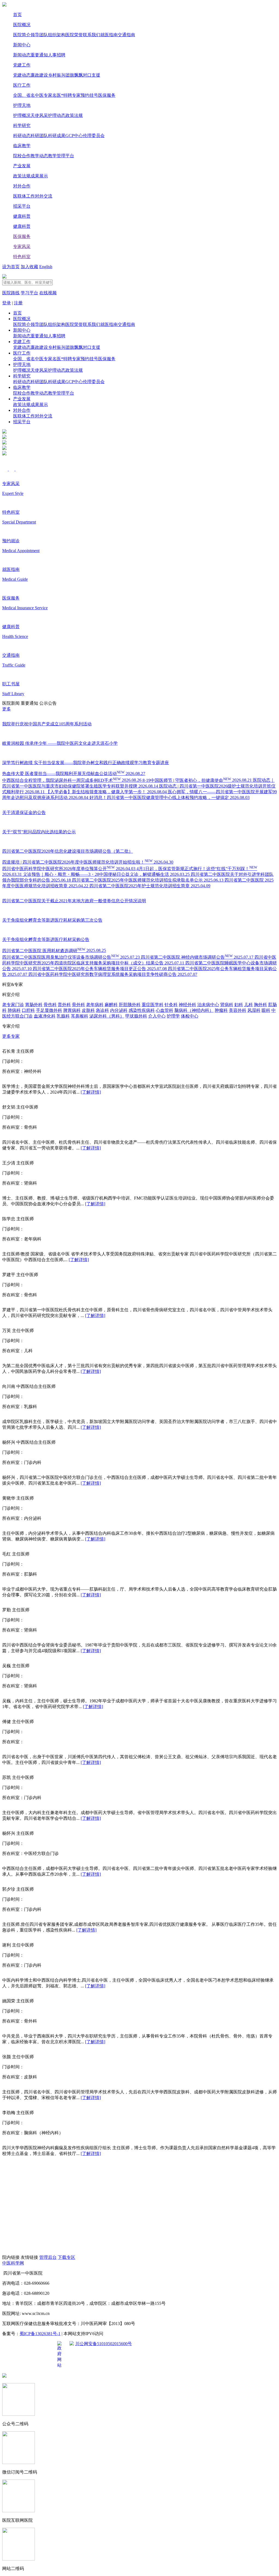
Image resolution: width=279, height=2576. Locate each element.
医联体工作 (24, 196)
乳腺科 (63, 1016)
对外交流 (44, 196)
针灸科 (171, 1005)
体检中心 (190, 1016)
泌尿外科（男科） (107, 1016)
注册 (18, 303)
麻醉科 (111, 1005)
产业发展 (22, 166)
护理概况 (22, 115)
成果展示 (39, 176)
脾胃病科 (72, 1010)
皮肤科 (88, 1010)
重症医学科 (153, 1005)
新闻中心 (22, 45)
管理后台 (48, 2257)
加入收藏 (29, 267)
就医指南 (109, 35)
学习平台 (29, 293)
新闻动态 (22, 55)
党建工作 (22, 65)
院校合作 (22, 156)
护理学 (173, 1016)
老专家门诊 (13, 1005)
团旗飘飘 (74, 75)
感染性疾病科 (142, 1010)
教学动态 (39, 156)
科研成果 (57, 136)
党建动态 (22, 75)
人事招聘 (57, 55)
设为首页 (11, 267)
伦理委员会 (94, 136)
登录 (7, 303)
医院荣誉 (74, 35)
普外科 (64, 1005)
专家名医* (53, 95)
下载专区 (66, 2257)
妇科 (239, 1005)
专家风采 (22, 246)
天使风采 (39, 115)
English (46, 267)
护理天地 (22, 105)
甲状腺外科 (136, 1016)
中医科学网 (13, 2263)
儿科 (248, 1005)
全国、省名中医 (28, 95)
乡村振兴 (57, 75)
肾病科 (227, 1005)
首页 (17, 15)
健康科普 (22, 216)
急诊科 (102, 1010)
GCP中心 (74, 136)
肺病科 (14, 1010)
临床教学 (22, 146)
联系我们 (92, 35)
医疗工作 (22, 85)
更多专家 (11, 1036)
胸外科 (260, 1005)
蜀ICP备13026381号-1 (40, 2334)
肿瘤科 (221, 1010)
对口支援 (92, 75)
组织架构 (57, 35)
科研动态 (22, 136)
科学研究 (22, 125)
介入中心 (157, 1016)
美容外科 (238, 1010)
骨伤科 (50, 1005)
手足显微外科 (49, 1010)
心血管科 (165, 1010)
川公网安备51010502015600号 (104, 2344)
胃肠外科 (34, 1005)
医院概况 (22, 25)
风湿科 (254, 1010)
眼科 (266, 1010)
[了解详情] (91, 1092)
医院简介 (22, 35)
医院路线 (11, 293)
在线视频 (48, 293)
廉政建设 (39, 75)
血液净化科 (45, 1016)
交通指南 (126, 35)
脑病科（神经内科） (194, 1010)
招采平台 (22, 206)
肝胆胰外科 (130, 1005)
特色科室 (22, 257)
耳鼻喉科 (80, 1016)
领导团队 (39, 35)
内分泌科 (119, 1010)
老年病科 (95, 1005)
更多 (7, 709)
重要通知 (39, 55)
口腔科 (28, 1010)
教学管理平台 (61, 156)
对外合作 (22, 186)
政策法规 (74, 115)
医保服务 (107, 95)
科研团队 (39, 136)
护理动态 (57, 115)
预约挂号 (89, 95)
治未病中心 (208, 1005)
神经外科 (187, 1005)
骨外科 (78, 1005)
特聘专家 (72, 95)
